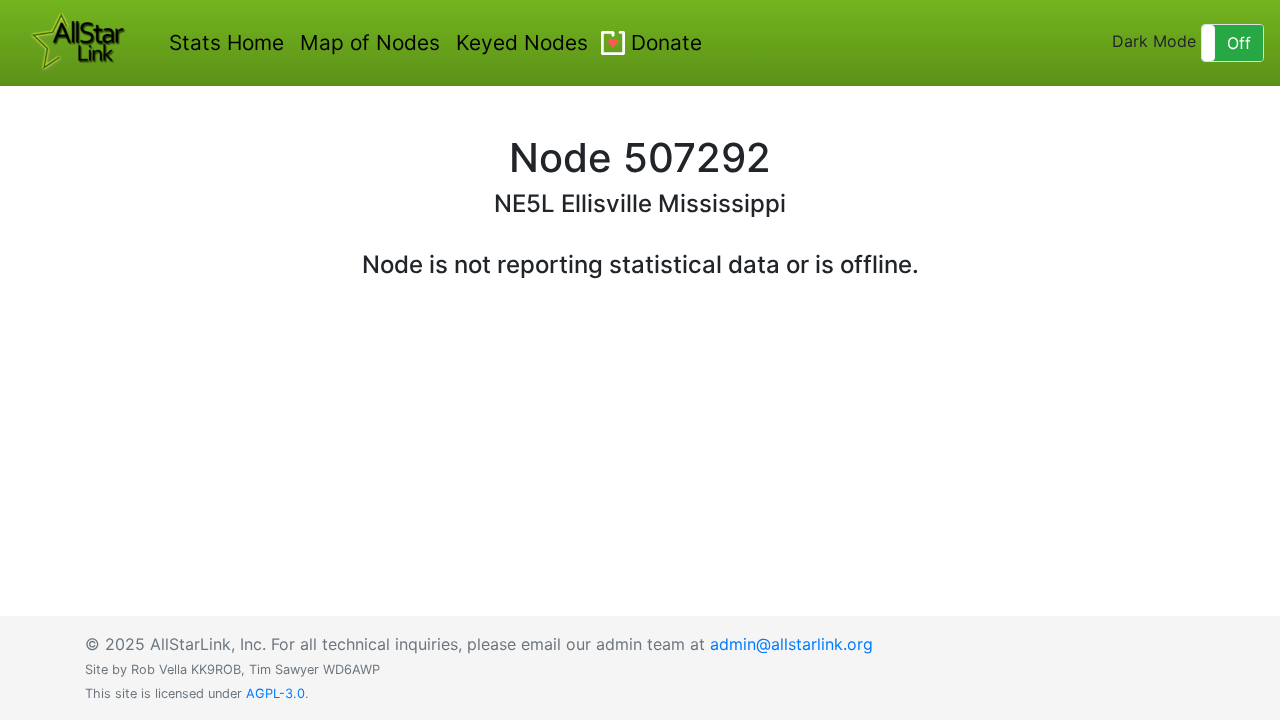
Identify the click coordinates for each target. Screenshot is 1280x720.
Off (1239, 43)
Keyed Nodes (522, 42)
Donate (666, 42)
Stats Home (226, 42)
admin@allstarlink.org (791, 644)
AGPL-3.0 (275, 693)
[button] (1232, 43)
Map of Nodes (370, 42)
